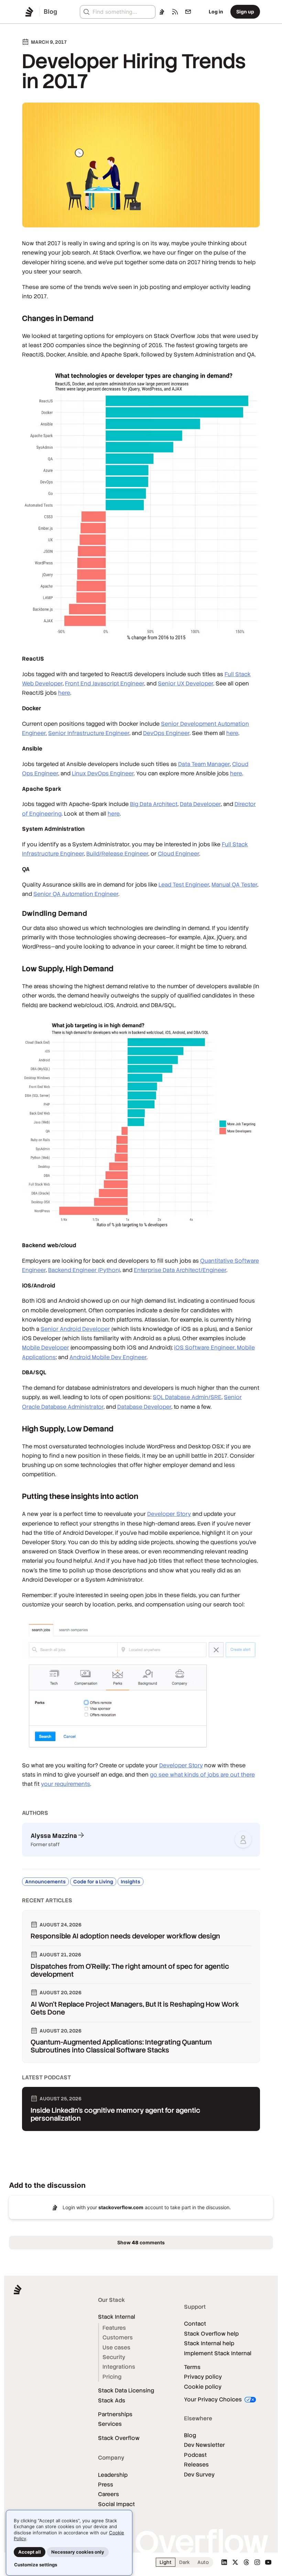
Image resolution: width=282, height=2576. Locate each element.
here (64, 693)
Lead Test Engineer (184, 885)
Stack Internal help (209, 2343)
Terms (192, 2367)
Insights (131, 1882)
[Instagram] (257, 2562)
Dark (185, 2562)
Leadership (113, 2475)
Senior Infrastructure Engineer (89, 733)
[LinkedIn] (224, 2562)
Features (114, 2328)
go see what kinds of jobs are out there (202, 1775)
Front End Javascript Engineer (105, 684)
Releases (196, 2465)
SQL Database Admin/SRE (187, 1397)
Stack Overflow (119, 2438)
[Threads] (246, 2562)
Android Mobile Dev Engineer (108, 1357)
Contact (195, 2324)
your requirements (66, 1784)
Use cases (116, 2347)
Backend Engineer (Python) (84, 1270)
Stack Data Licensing (126, 2391)
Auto (203, 2562)
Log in (216, 12)
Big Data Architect (154, 804)
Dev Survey (199, 2475)
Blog (190, 2435)
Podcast (195, 2455)
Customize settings (36, 2565)
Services (110, 2424)
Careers (109, 2494)
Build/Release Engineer (117, 854)
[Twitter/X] (235, 2562)
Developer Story (169, 1514)
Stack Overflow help (211, 2334)
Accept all (30, 2552)
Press (106, 2485)
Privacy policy (203, 2377)
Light (166, 2562)
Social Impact (116, 2504)
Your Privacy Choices (214, 2399)
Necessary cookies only (78, 2552)
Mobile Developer (46, 1348)
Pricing (112, 2377)
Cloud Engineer (178, 854)
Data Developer (200, 804)
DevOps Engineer (166, 733)
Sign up (245, 12)
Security (114, 2357)
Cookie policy (203, 2387)
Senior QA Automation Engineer (76, 894)
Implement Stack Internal (218, 2353)
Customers (118, 2337)
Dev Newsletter (204, 2445)
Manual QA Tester (234, 885)
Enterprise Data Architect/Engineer (180, 1270)
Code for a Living (93, 1882)
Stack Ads (112, 2401)
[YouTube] (268, 2562)
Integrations (119, 2367)
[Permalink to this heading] (15, 318)
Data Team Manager (204, 764)
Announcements (45, 1882)
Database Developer (144, 1407)
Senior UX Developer (186, 684)
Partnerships (115, 2414)
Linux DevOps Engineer (103, 773)
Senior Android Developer (75, 1329)
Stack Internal (117, 2317)
